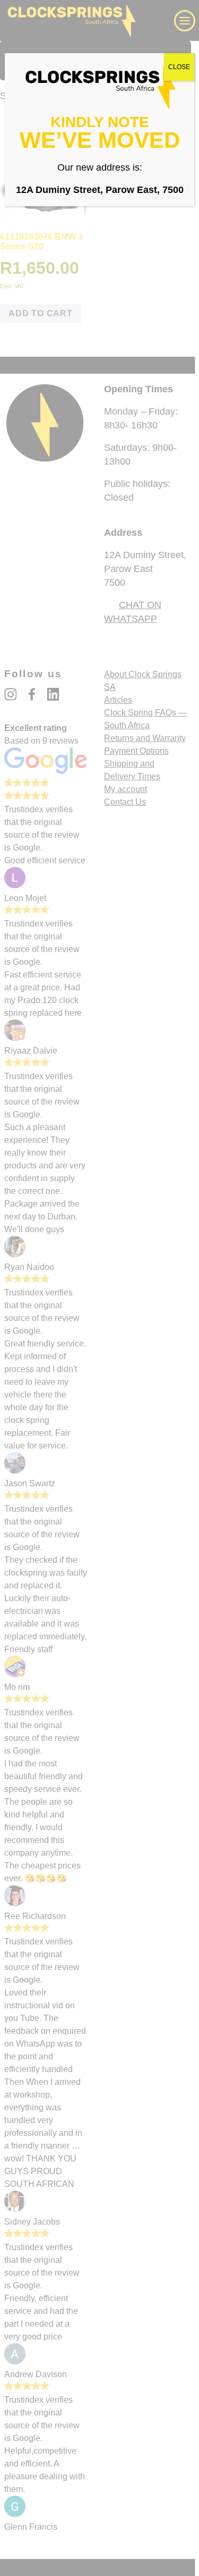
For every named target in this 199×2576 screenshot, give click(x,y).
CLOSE (179, 67)
